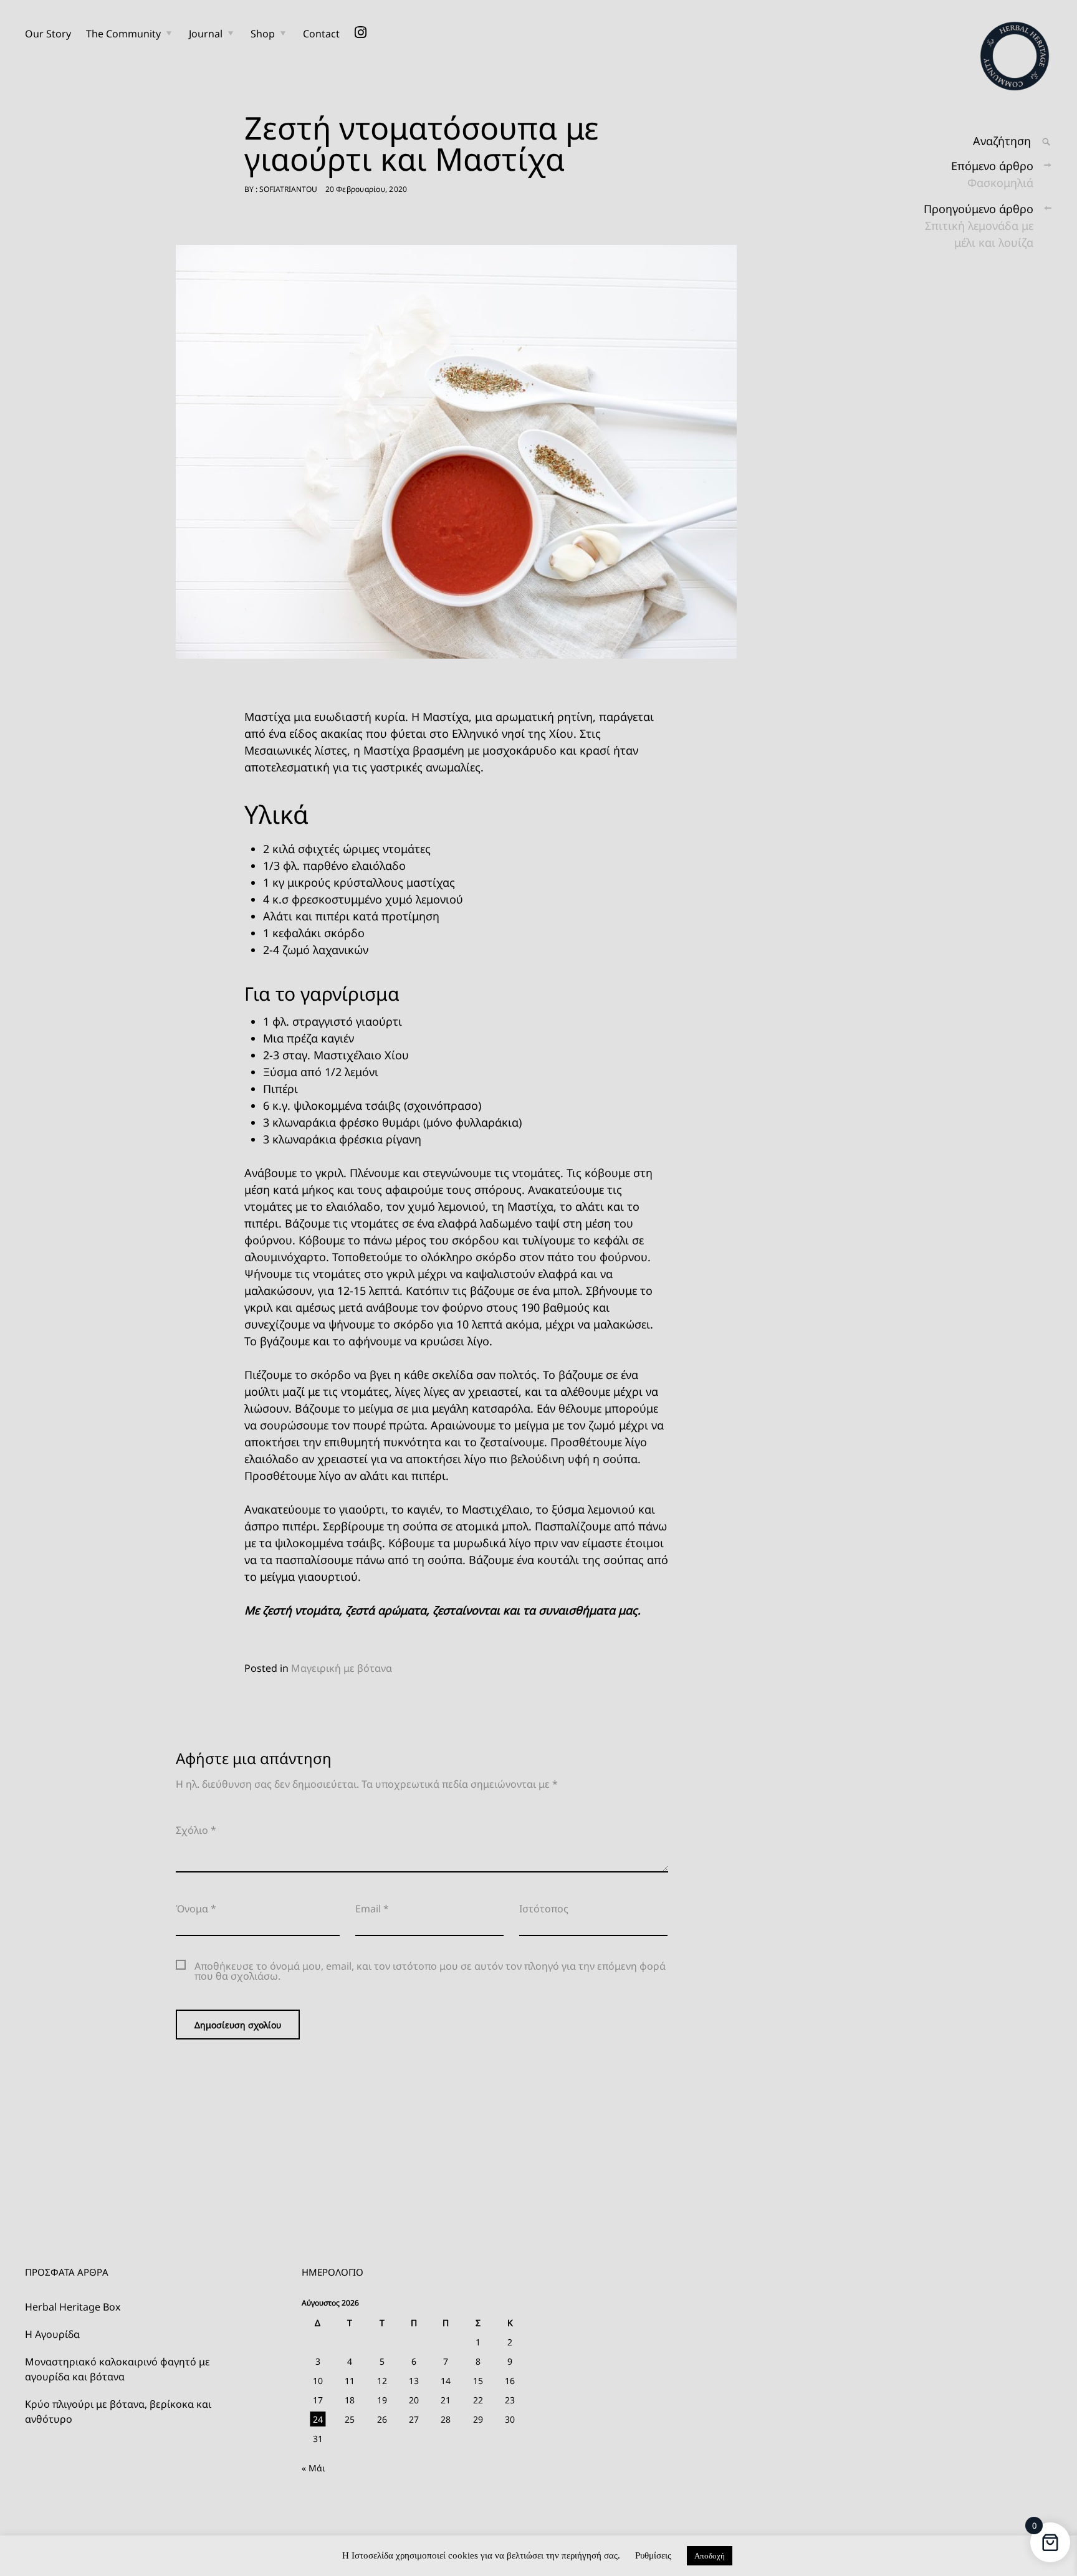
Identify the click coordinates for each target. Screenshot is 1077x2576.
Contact (321, 34)
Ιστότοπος (544, 1909)
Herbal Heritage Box (73, 2307)
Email (372, 1909)
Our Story (48, 34)
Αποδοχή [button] (710, 2556)
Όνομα (196, 1909)
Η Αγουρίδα (52, 2334)
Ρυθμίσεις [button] (653, 2555)
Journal (206, 34)
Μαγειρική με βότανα (342, 1668)
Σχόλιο (196, 1830)
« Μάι (314, 2468)
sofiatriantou (288, 189)
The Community (123, 34)
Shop (263, 34)
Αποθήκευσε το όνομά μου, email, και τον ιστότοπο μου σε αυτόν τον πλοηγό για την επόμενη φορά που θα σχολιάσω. (430, 1971)
